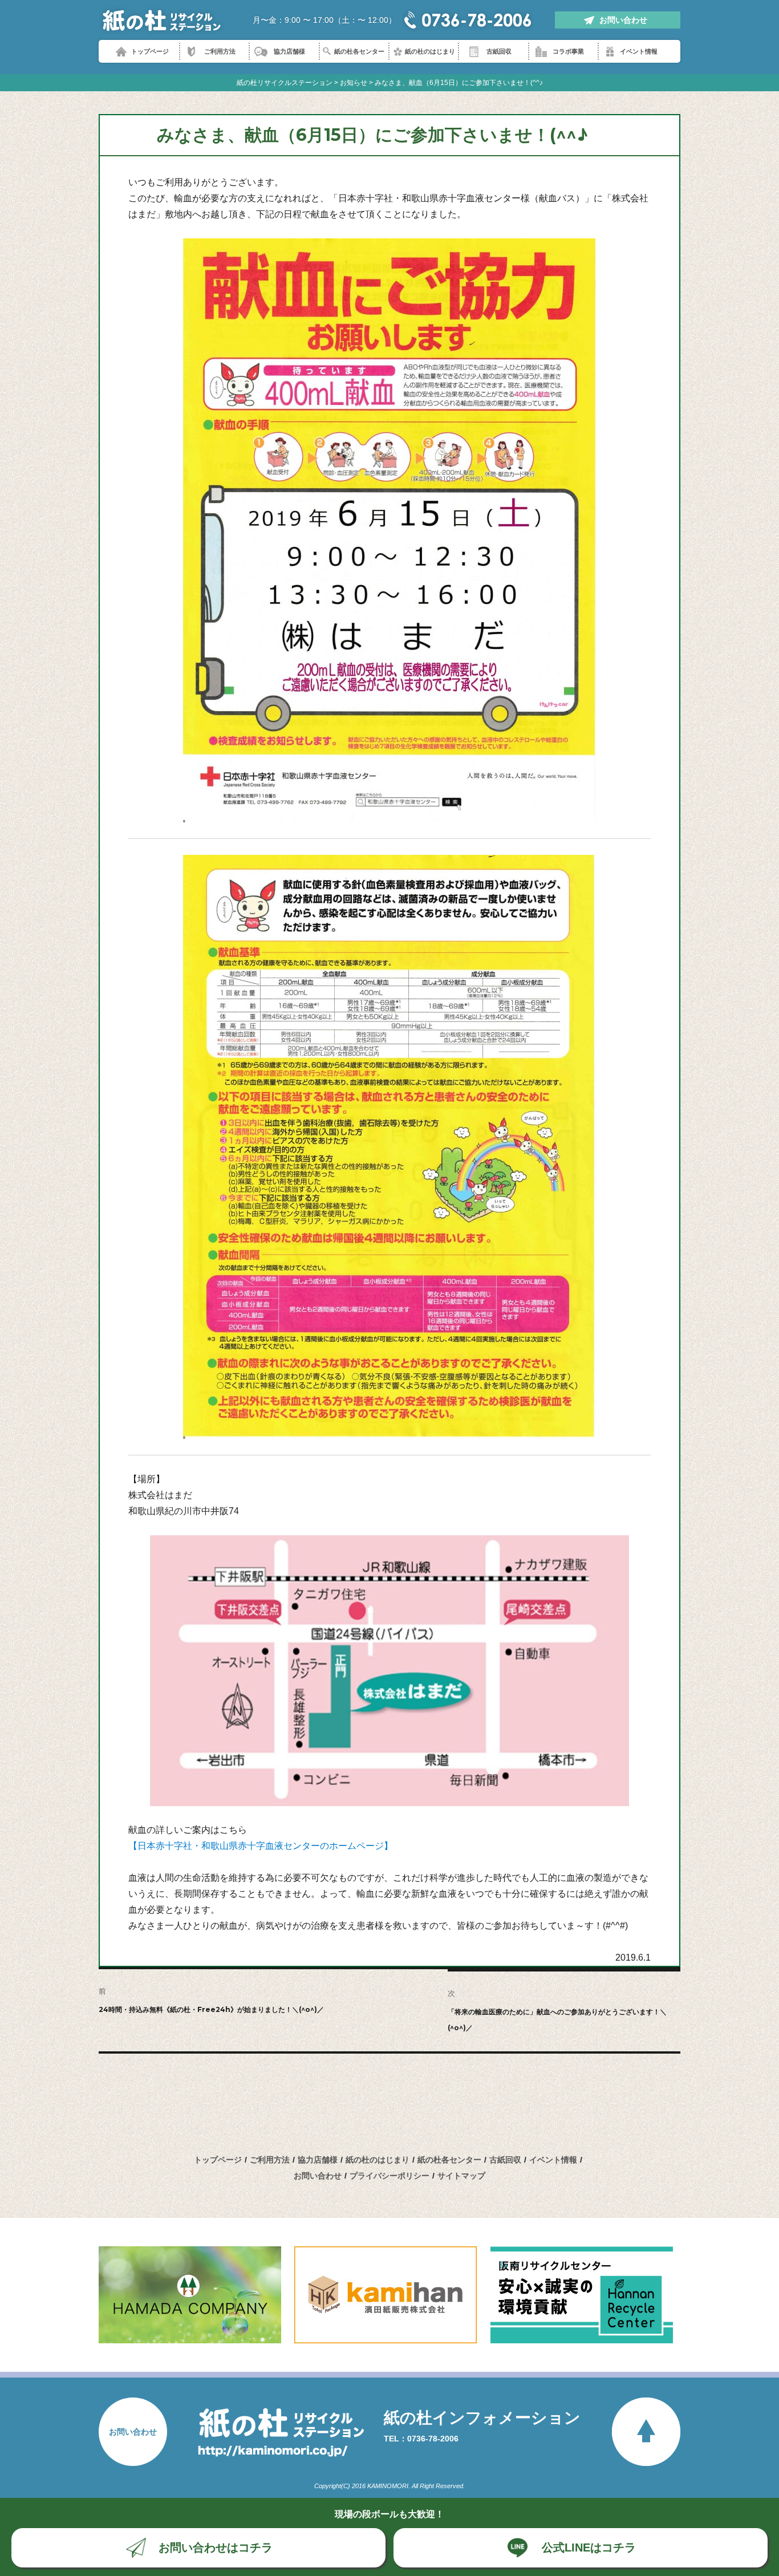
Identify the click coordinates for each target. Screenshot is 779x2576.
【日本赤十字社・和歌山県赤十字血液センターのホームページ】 (261, 1846)
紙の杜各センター (359, 51)
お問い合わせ (623, 20)
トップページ (150, 51)
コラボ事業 (568, 51)
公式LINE (589, 2547)
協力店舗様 (289, 51)
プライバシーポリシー (389, 2176)
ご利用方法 (220, 51)
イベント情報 (639, 51)
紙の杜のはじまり (430, 51)
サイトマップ (461, 2176)
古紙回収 (499, 51)
